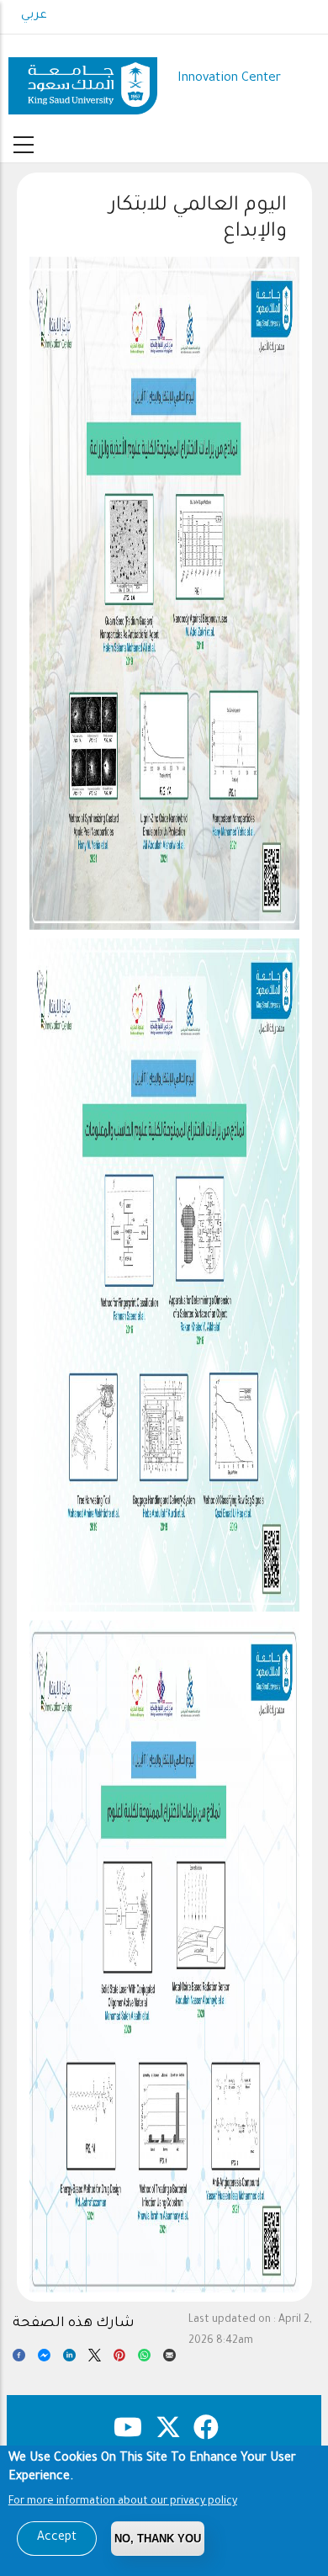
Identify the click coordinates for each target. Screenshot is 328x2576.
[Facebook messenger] (44, 2359)
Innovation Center (229, 79)
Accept (57, 2538)
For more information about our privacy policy (123, 2502)
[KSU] (83, 80)
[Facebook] (19, 2359)
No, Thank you (158, 2539)
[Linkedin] (69, 2359)
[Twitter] (95, 2359)
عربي (34, 16)
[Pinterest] (120, 2359)
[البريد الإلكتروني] (169, 2359)
